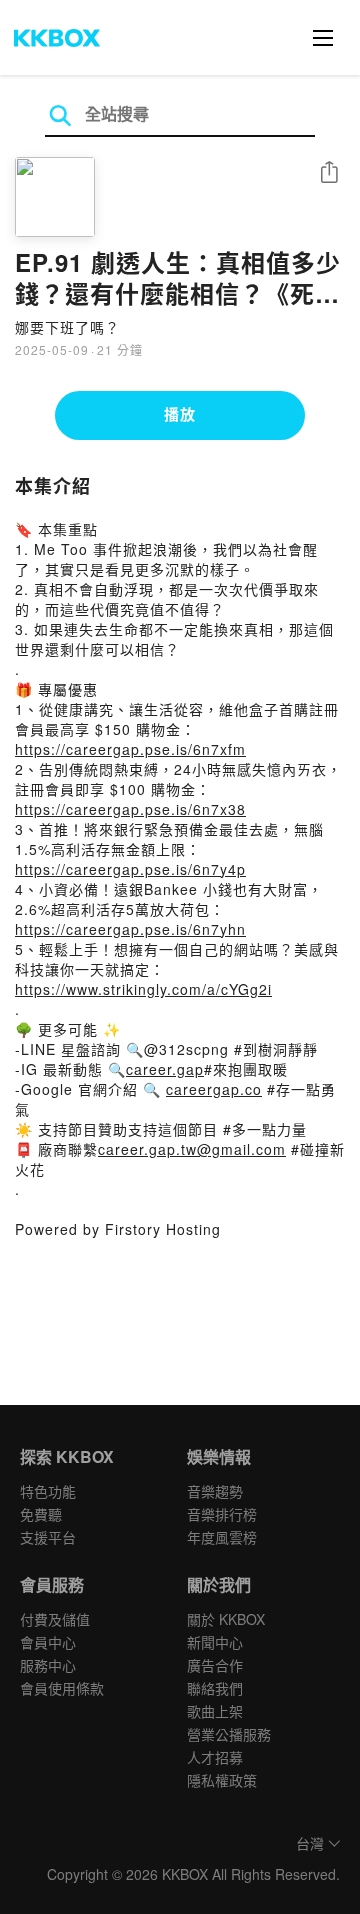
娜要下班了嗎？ (67, 327)
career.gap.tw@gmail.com (192, 1149)
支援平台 (48, 1537)
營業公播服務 (229, 1734)
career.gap (165, 1069)
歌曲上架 (215, 1711)
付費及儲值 (55, 1619)
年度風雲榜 (222, 1537)
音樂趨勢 (215, 1491)
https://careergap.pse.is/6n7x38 (130, 809)
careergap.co (214, 1089)
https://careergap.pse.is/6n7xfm (130, 749)
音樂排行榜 (222, 1514)
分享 (329, 173)
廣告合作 (215, 1665)
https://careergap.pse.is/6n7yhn (130, 929)
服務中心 (48, 1665)
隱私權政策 (222, 1780)
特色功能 (48, 1491)
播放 (180, 414)
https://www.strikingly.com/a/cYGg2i (143, 989)
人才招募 (215, 1757)
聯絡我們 (215, 1688)
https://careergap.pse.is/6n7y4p (130, 869)
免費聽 (41, 1514)
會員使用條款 (62, 1688)
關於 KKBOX (226, 1619)
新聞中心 (215, 1642)
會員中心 (48, 1642)
